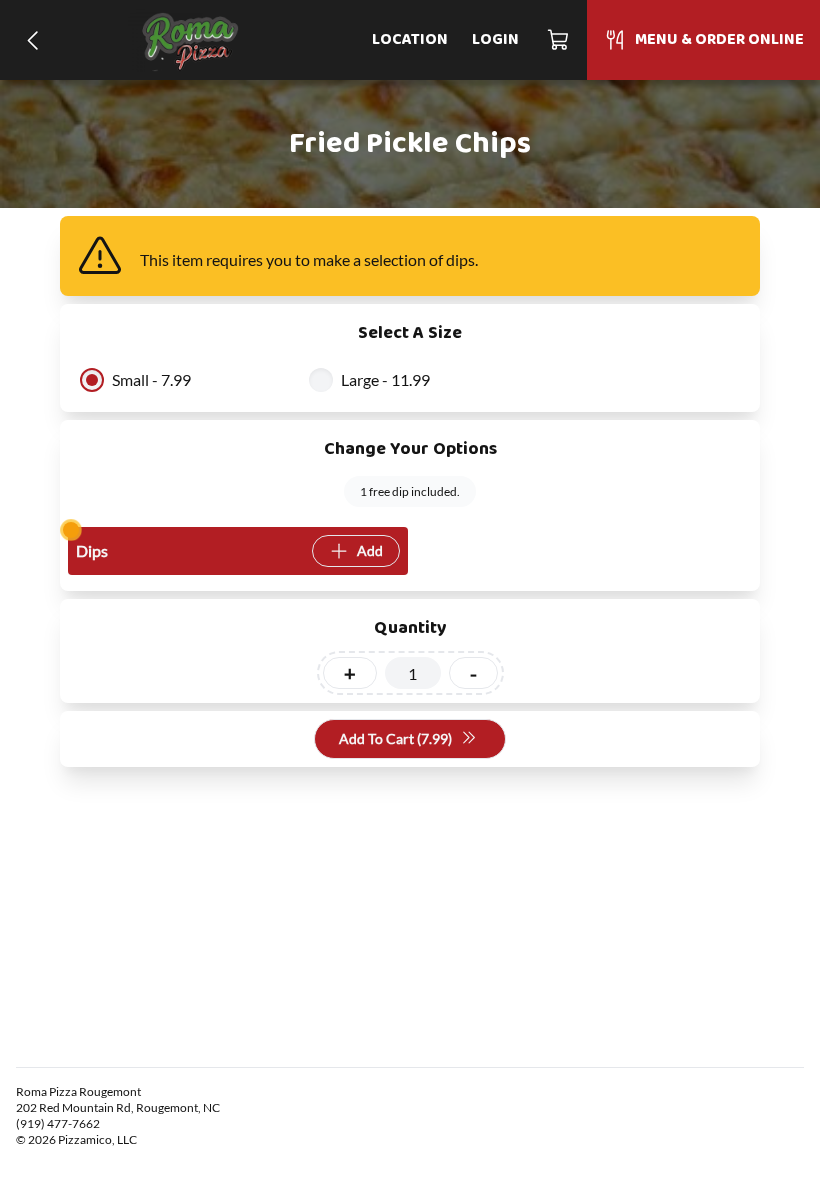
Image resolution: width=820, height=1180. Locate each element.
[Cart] (559, 40)
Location (410, 40)
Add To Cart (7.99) (395, 738)
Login (495, 40)
